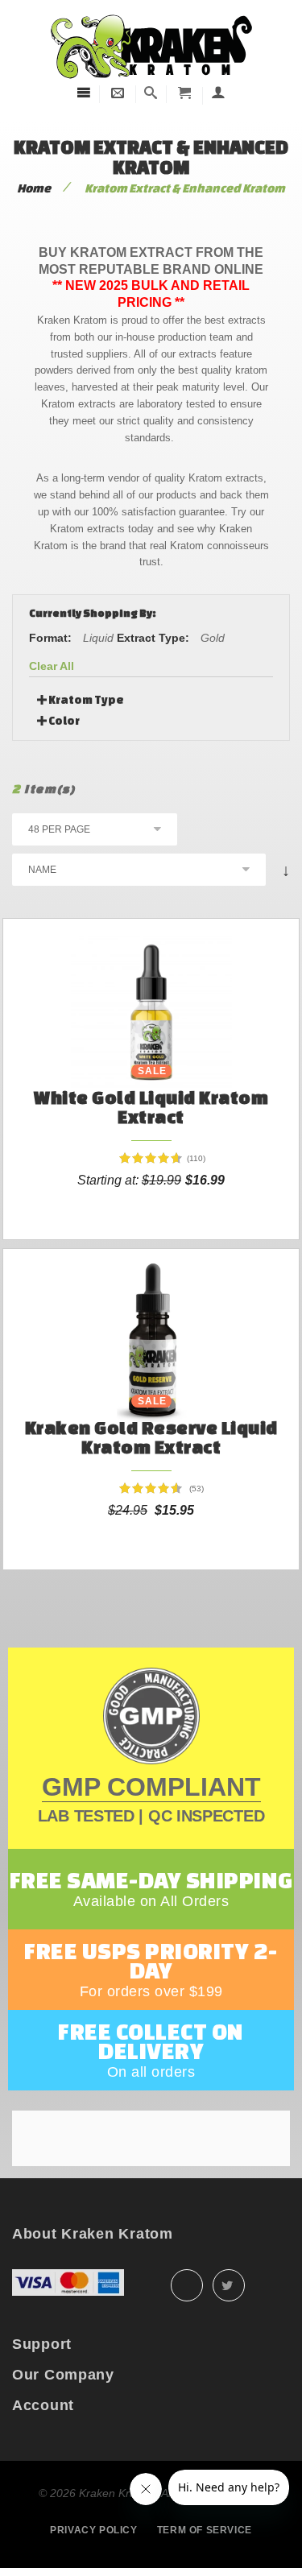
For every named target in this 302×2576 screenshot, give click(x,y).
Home (34, 188)
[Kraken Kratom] (151, 15)
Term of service (205, 2530)
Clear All (52, 666)
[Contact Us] (118, 93)
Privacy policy (93, 2530)
